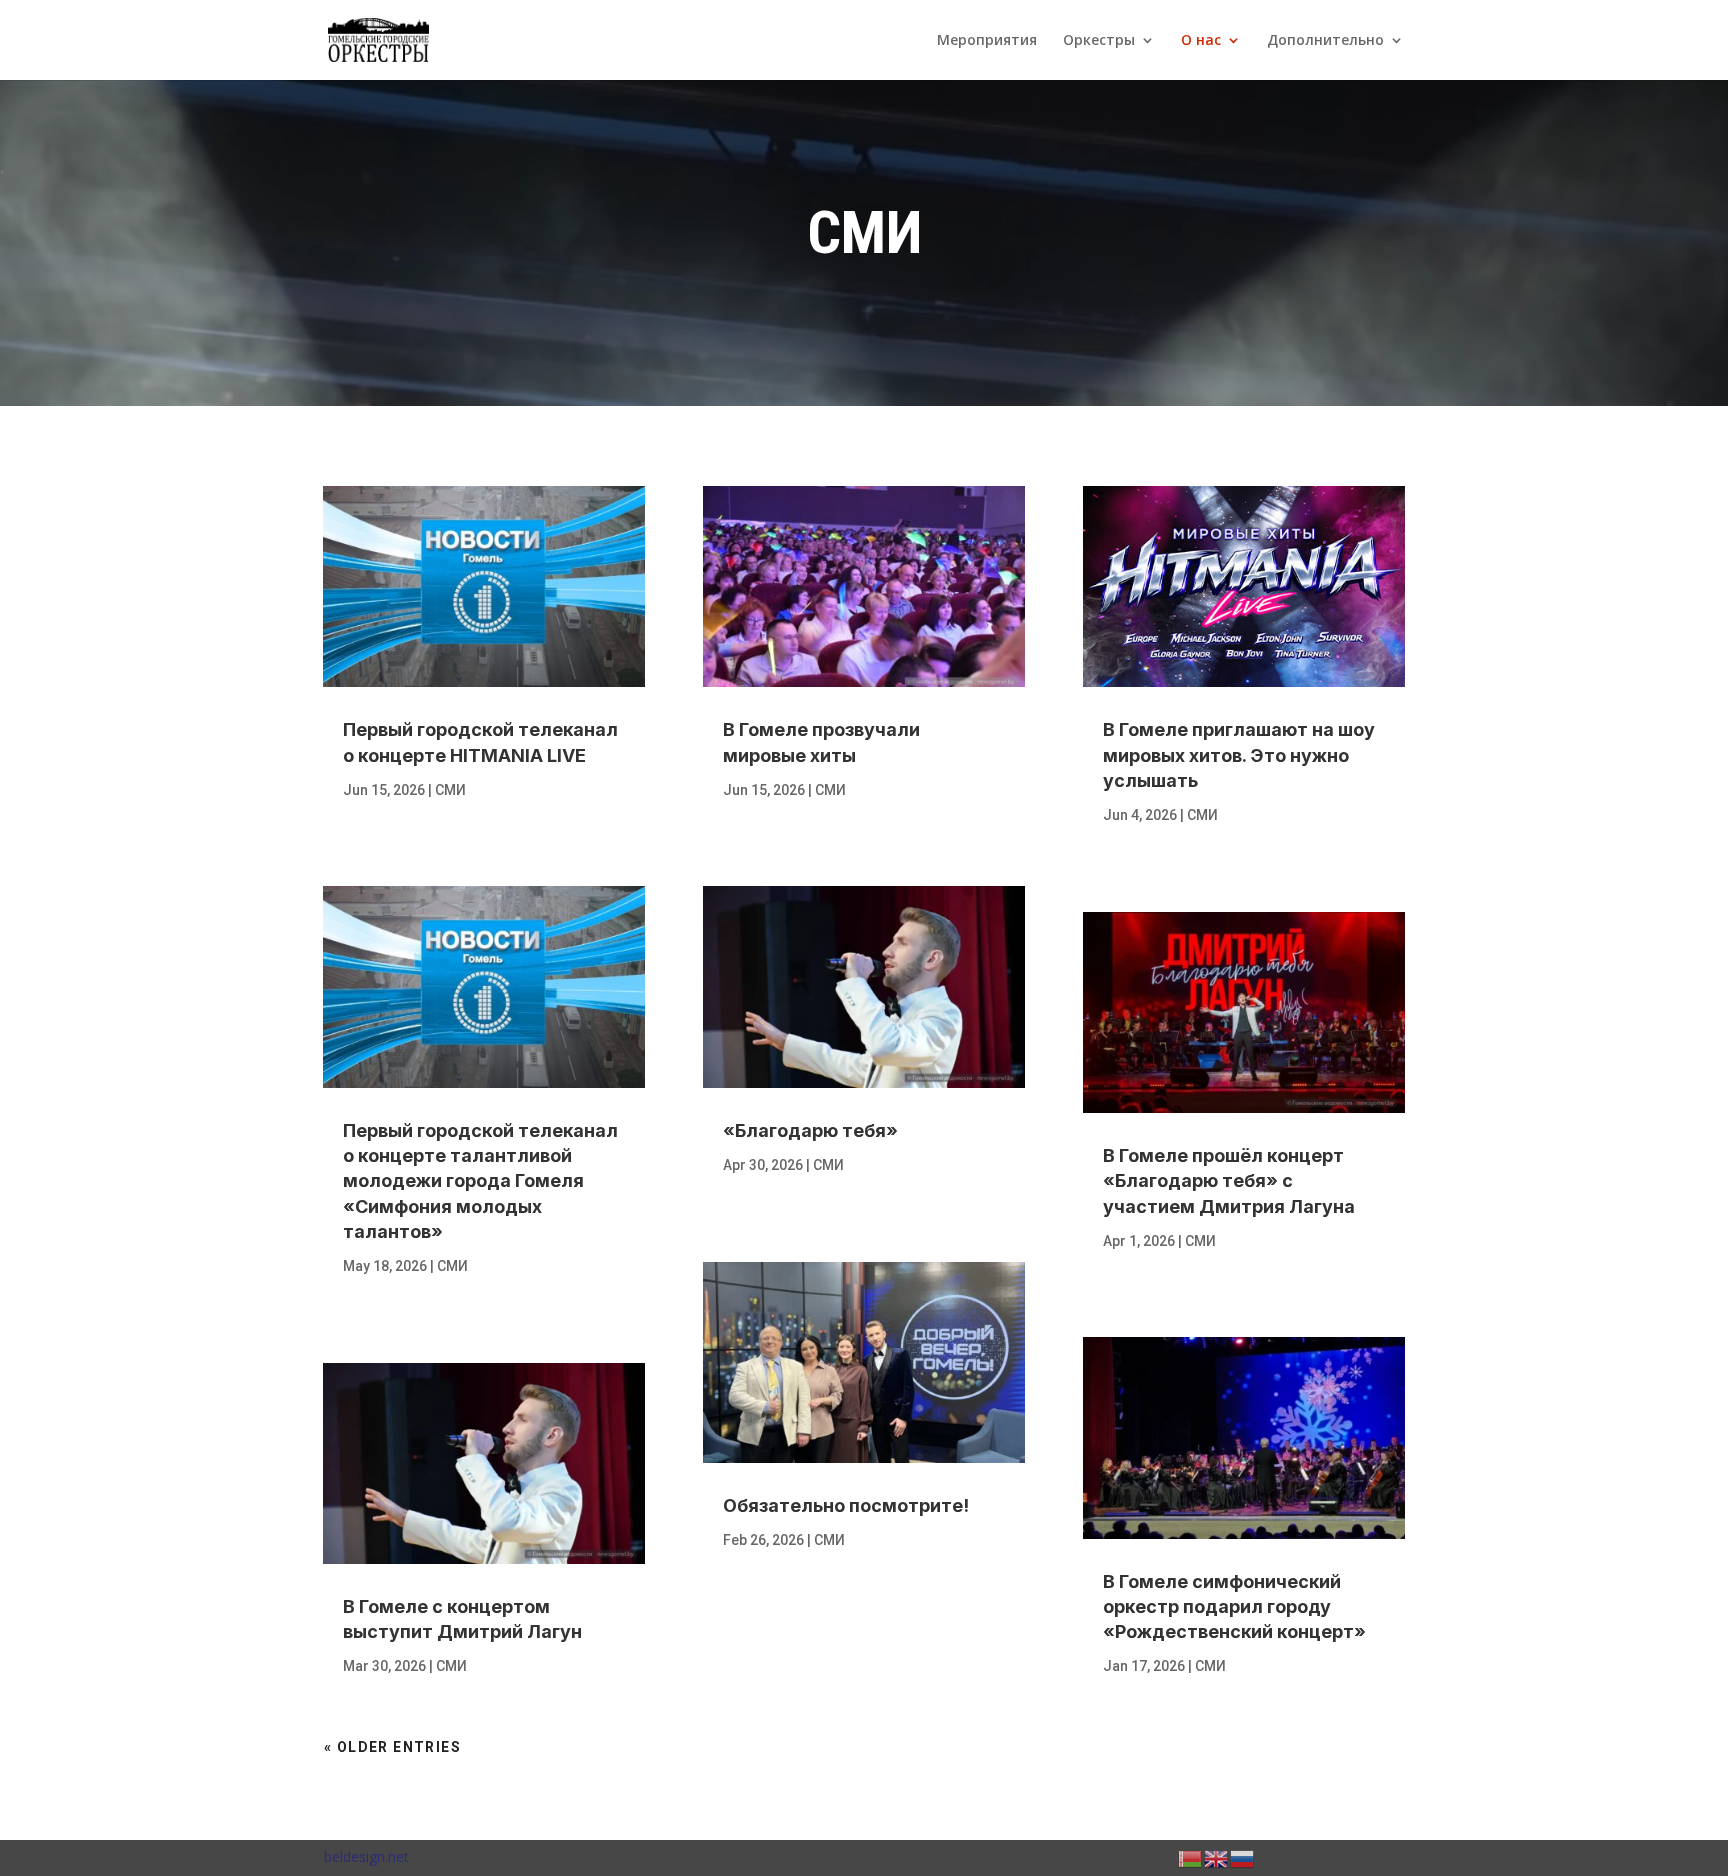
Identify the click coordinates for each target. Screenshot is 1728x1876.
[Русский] (1243, 1856)
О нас (1201, 41)
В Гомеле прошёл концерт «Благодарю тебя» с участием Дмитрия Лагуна (1229, 1180)
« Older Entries (392, 1747)
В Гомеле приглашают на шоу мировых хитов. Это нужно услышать (1239, 754)
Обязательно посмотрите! (846, 1505)
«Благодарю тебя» (810, 1130)
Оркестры (1099, 41)
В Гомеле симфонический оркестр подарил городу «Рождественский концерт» (1234, 1606)
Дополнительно (1325, 41)
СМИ (450, 790)
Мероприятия (987, 41)
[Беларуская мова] (1191, 1856)
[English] (1217, 1856)
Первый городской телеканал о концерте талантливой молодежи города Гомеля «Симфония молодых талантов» (480, 1181)
